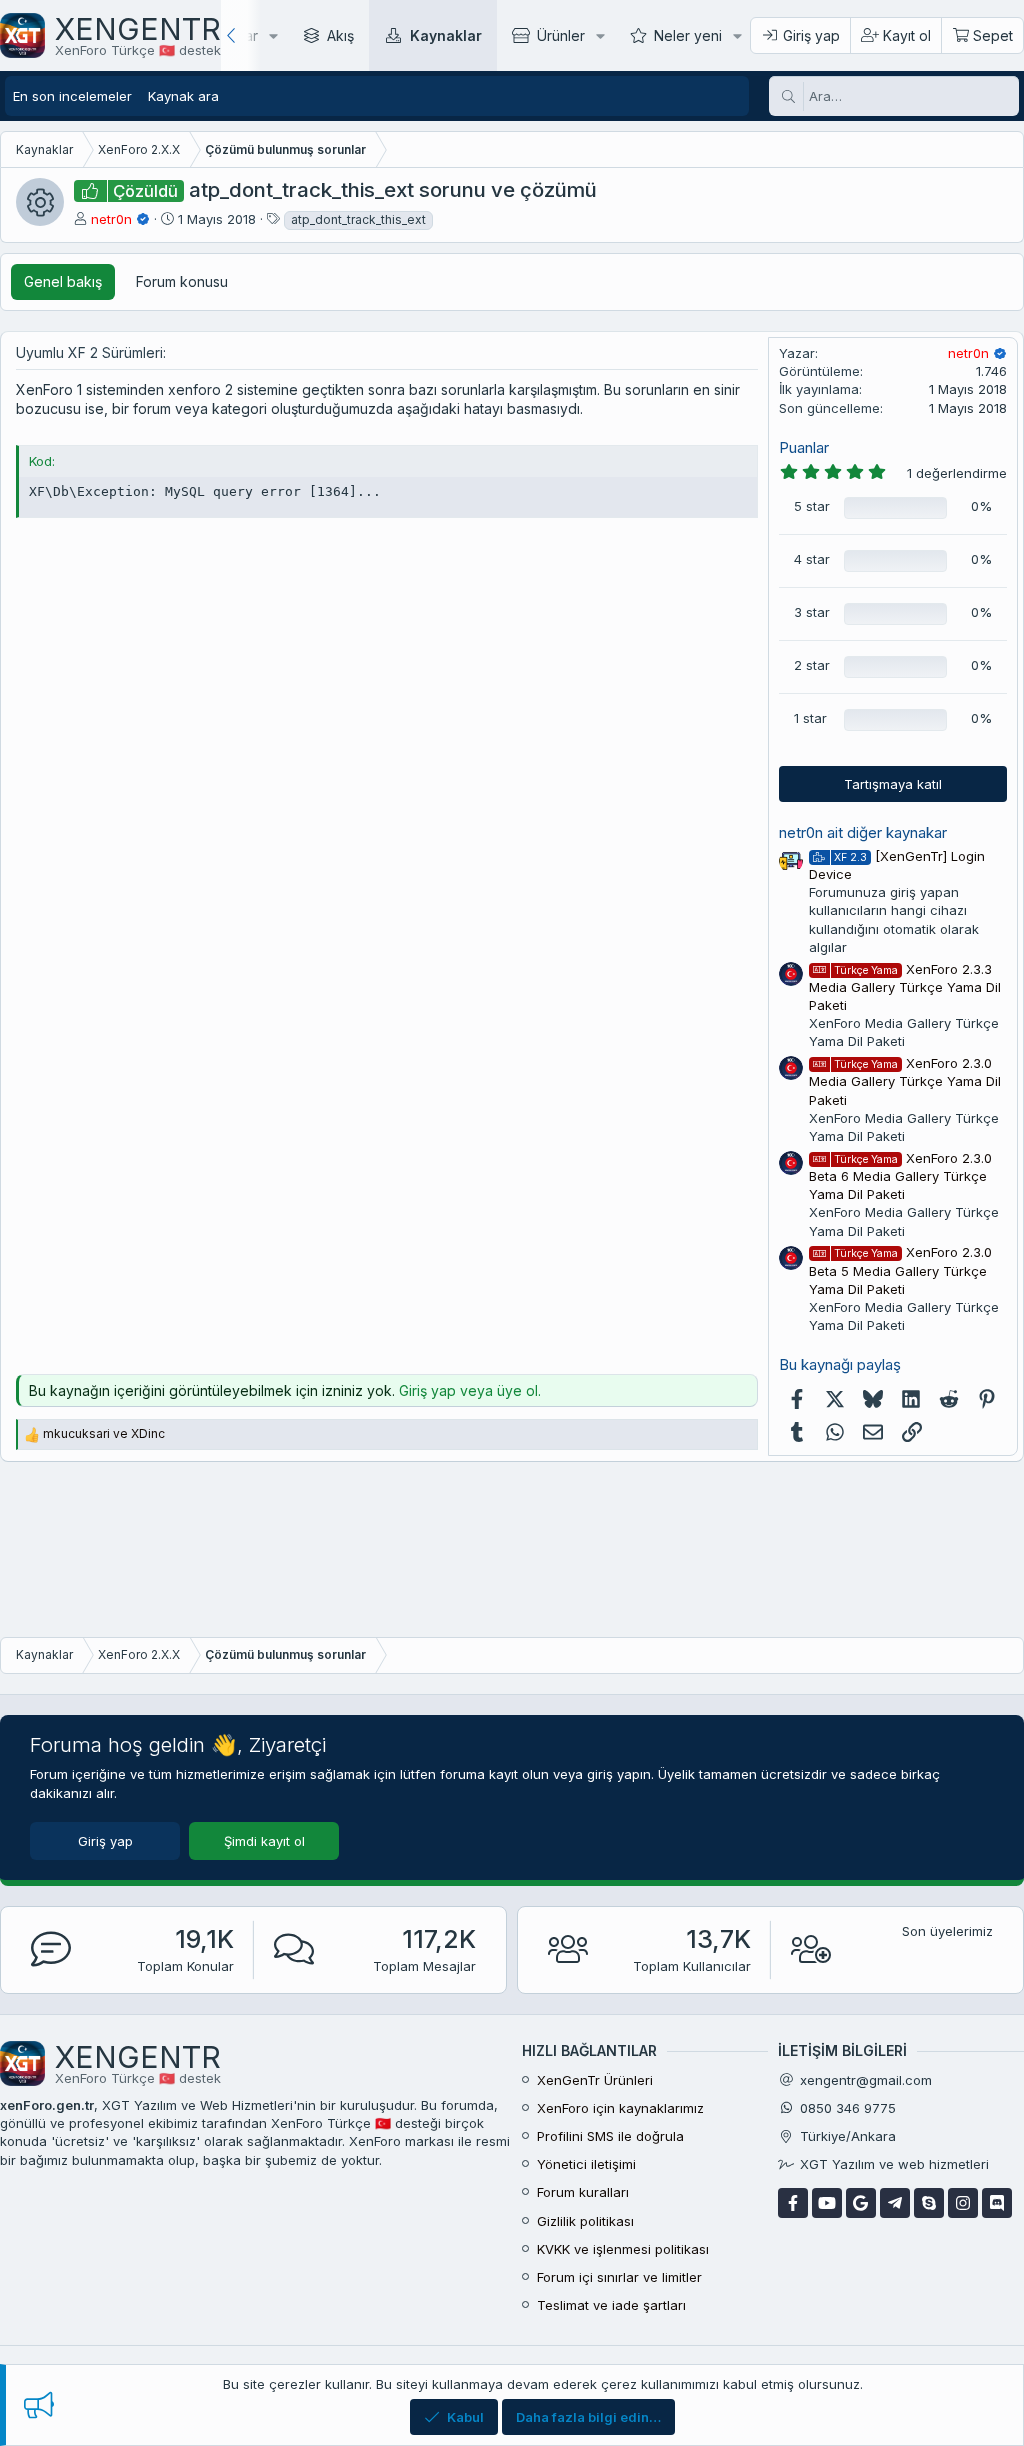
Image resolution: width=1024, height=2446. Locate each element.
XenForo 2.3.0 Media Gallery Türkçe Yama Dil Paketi (905, 1081)
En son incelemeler (72, 96)
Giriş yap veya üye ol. (470, 1390)
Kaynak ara (183, 96)
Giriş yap (105, 1841)
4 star (812, 559)
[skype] (929, 2203)
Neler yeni (688, 35)
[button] (273, 35)
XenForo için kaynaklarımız (620, 2108)
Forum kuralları (583, 2192)
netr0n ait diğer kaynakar (863, 832)
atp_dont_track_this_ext (358, 219)
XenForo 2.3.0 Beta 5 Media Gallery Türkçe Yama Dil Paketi (900, 1270)
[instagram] (963, 2203)
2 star (812, 665)
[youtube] (827, 2203)
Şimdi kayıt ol (264, 1841)
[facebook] (793, 2203)
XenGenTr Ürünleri (595, 2080)
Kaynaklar (446, 35)
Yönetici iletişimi (586, 2164)
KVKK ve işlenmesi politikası (623, 2249)
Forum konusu (182, 281)
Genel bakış (63, 281)
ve (104, 1433)
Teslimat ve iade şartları (611, 2305)
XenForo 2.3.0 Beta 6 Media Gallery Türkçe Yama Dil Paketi (900, 1176)
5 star (812, 506)
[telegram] (895, 2203)
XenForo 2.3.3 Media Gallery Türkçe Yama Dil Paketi (905, 987)
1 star (810, 718)
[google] (861, 2203)
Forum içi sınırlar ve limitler (619, 2277)
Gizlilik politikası (585, 2221)
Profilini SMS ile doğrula (610, 2136)
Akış (340, 35)
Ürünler (561, 35)
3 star (812, 612)
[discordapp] (997, 2203)
